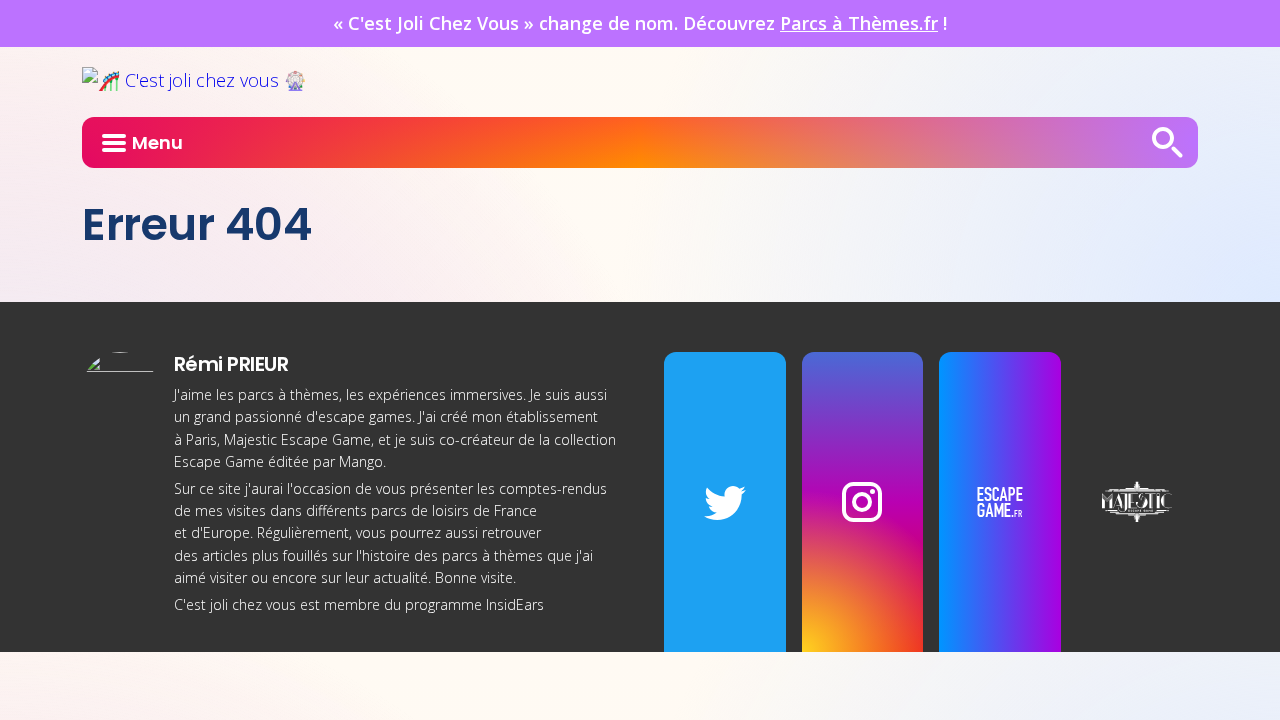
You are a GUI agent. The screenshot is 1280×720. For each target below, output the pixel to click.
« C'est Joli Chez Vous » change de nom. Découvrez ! (640, 23)
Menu (157, 142)
